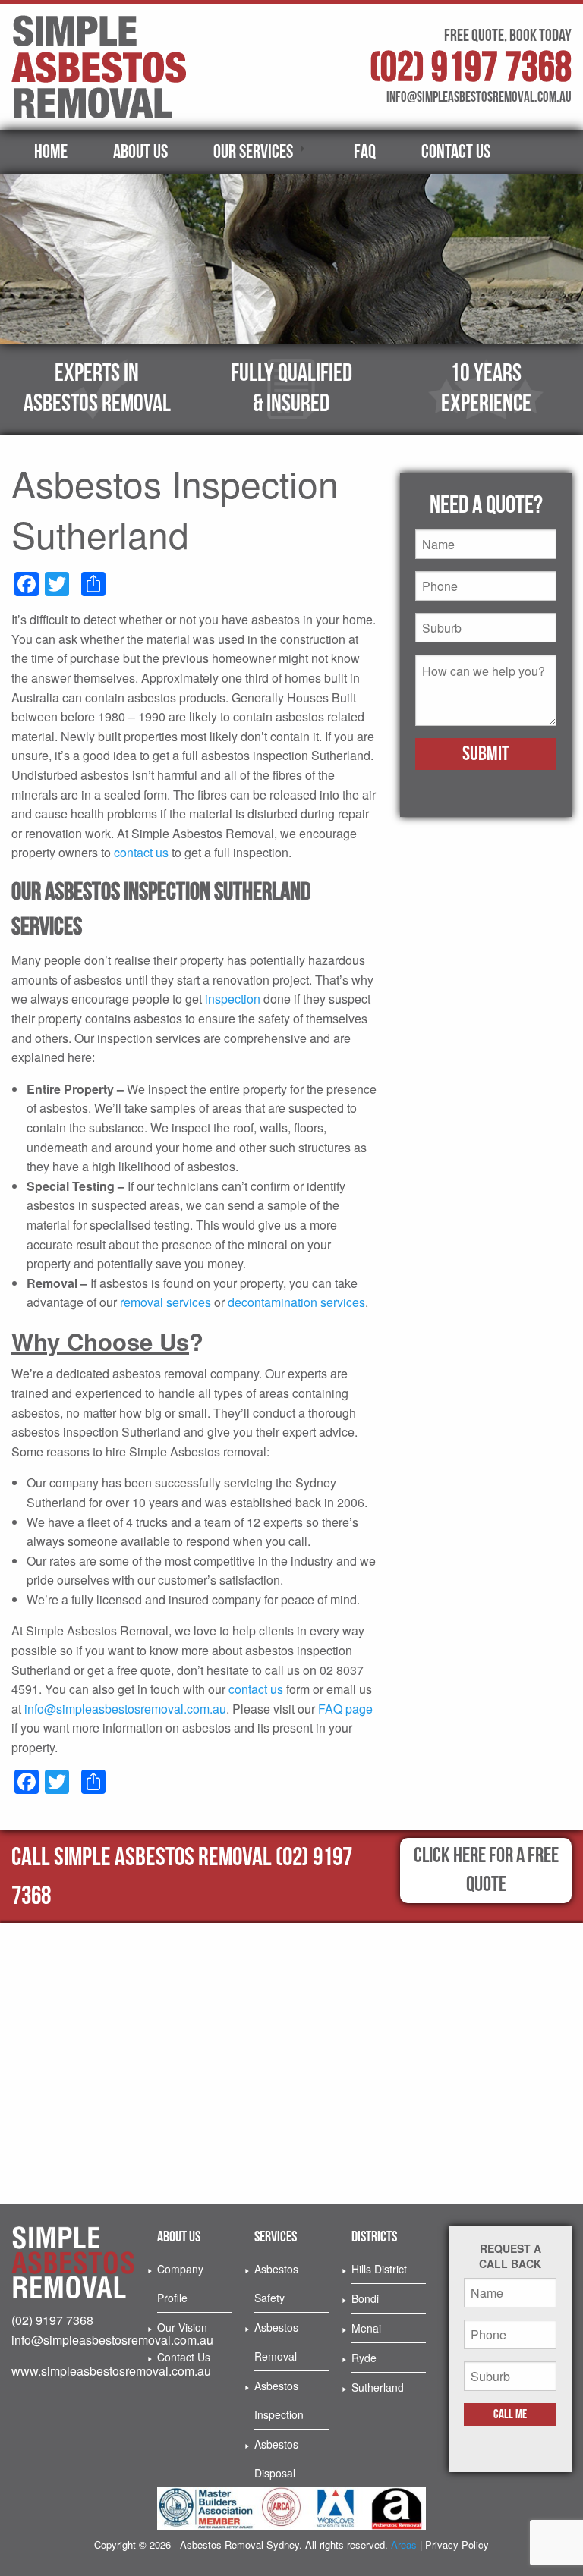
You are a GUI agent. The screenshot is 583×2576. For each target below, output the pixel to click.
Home (51, 152)
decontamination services (296, 1302)
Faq (365, 152)
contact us (141, 852)
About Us (140, 152)
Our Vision (182, 2327)
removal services (165, 1302)
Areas (404, 2545)
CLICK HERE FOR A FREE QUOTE (486, 1870)
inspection (233, 999)
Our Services (253, 152)
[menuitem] (51, 152)
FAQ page (345, 1709)
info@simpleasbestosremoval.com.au (125, 1709)
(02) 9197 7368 (471, 68)
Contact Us (456, 152)
